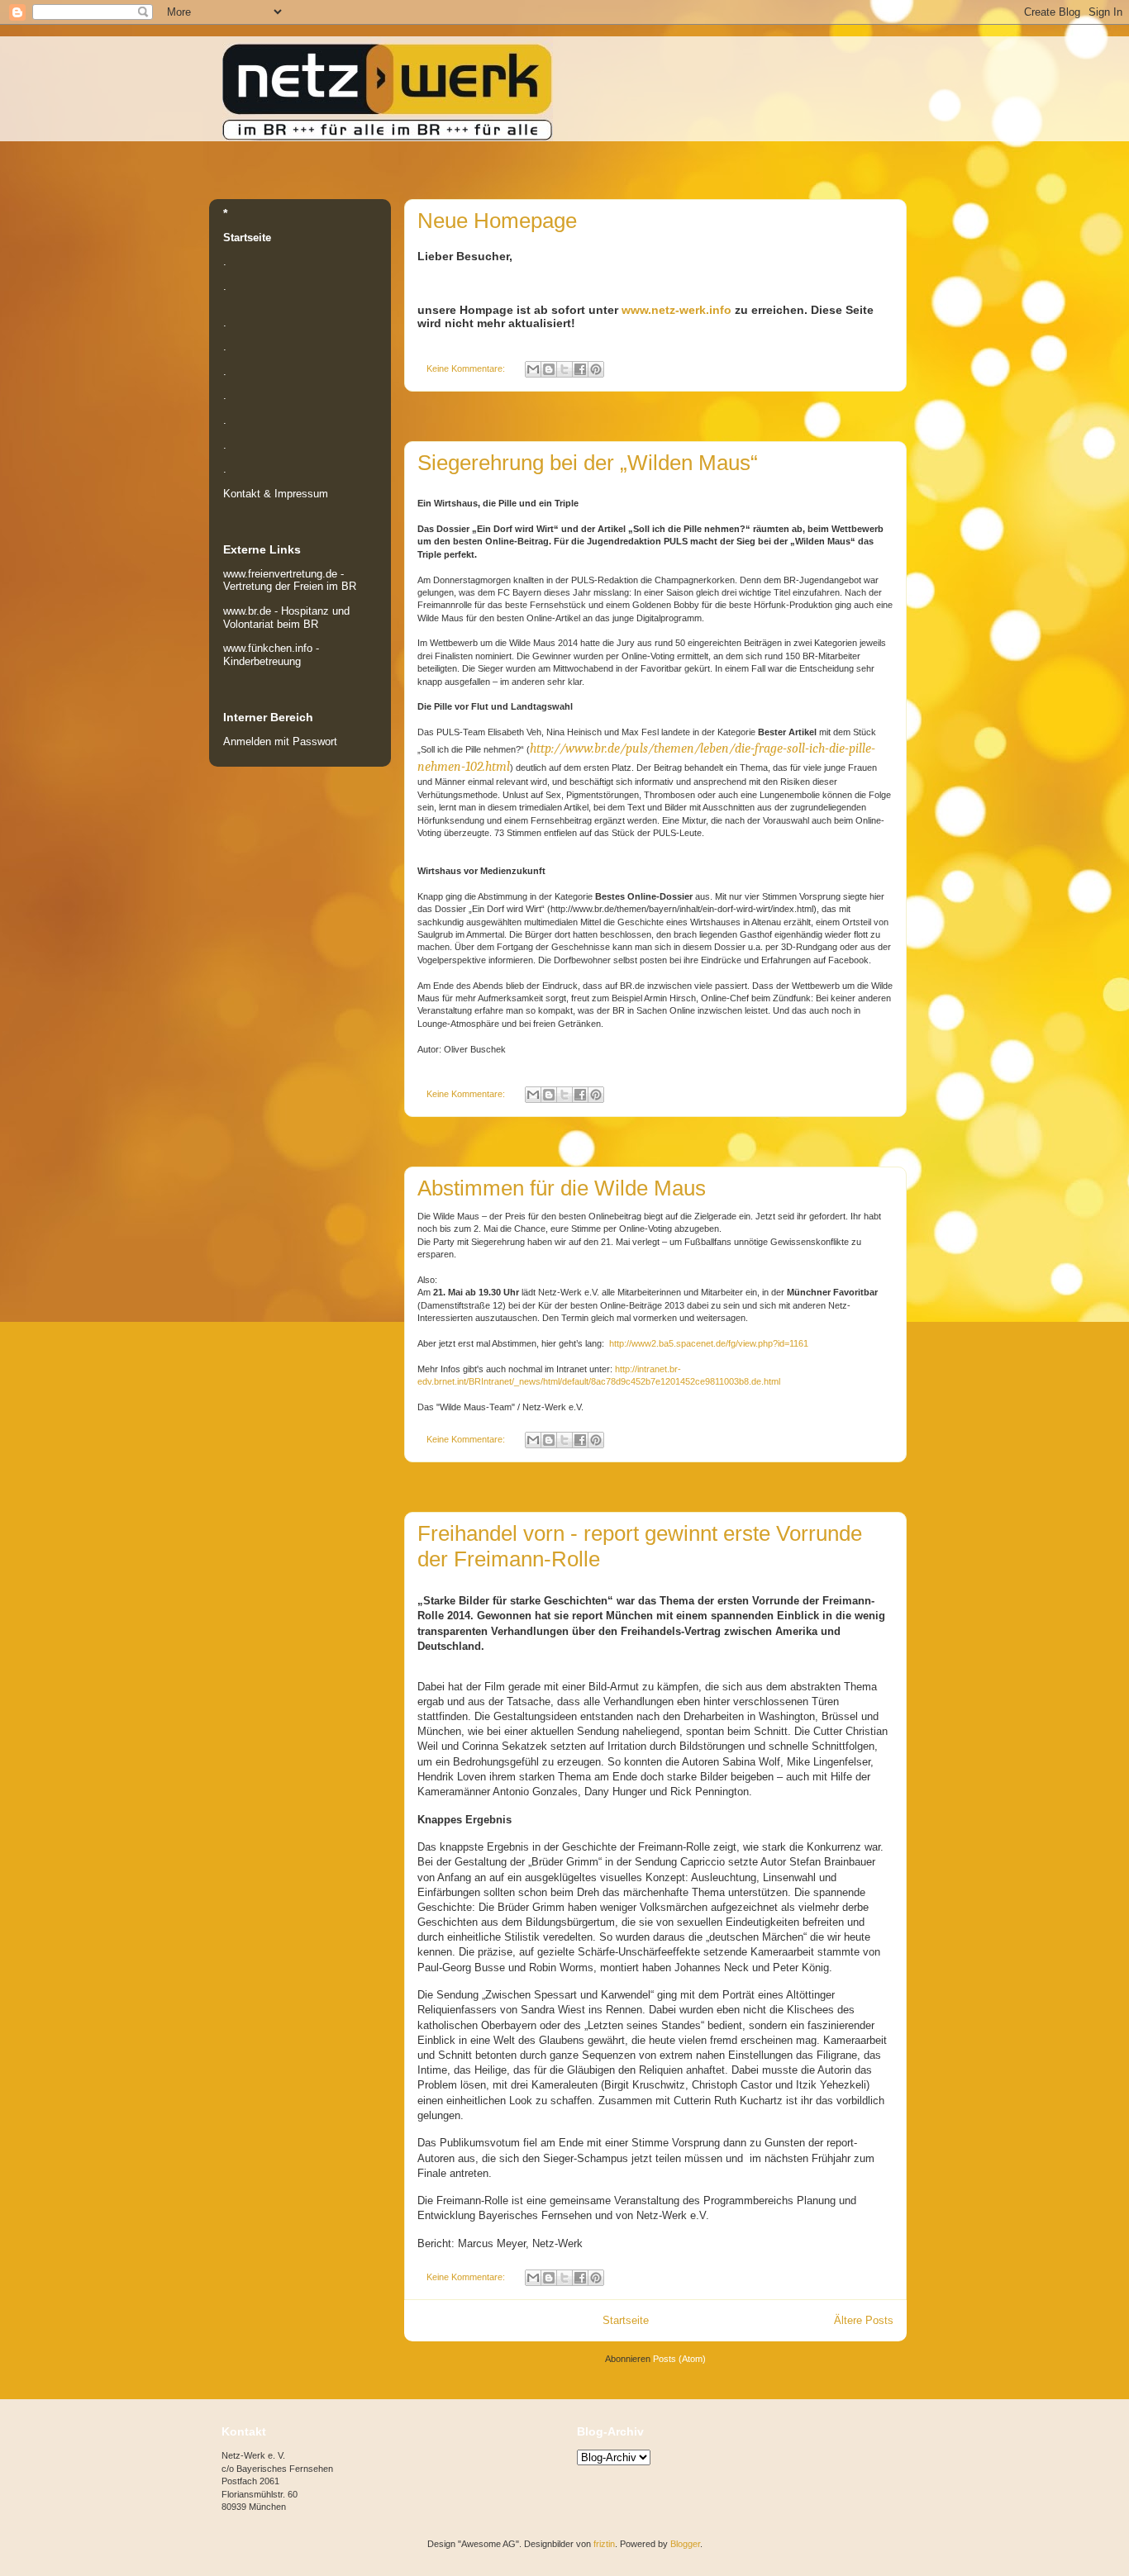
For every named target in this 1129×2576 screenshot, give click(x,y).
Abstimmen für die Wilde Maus (562, 1188)
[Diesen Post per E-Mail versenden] (533, 369)
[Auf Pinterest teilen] (596, 369)
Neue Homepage (497, 221)
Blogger (685, 2544)
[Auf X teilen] (564, 369)
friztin (604, 2544)
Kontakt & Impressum (276, 494)
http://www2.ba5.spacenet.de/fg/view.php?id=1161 (709, 1343)
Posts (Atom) (679, 2359)
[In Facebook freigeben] (580, 369)
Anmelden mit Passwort (280, 741)
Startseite (626, 2320)
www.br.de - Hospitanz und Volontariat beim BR (286, 618)
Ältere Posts (864, 2320)
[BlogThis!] (549, 369)
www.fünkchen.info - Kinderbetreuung (271, 655)
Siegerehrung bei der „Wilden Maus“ (588, 463)
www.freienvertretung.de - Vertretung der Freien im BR (290, 580)
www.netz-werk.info (676, 310)
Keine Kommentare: (467, 368)
